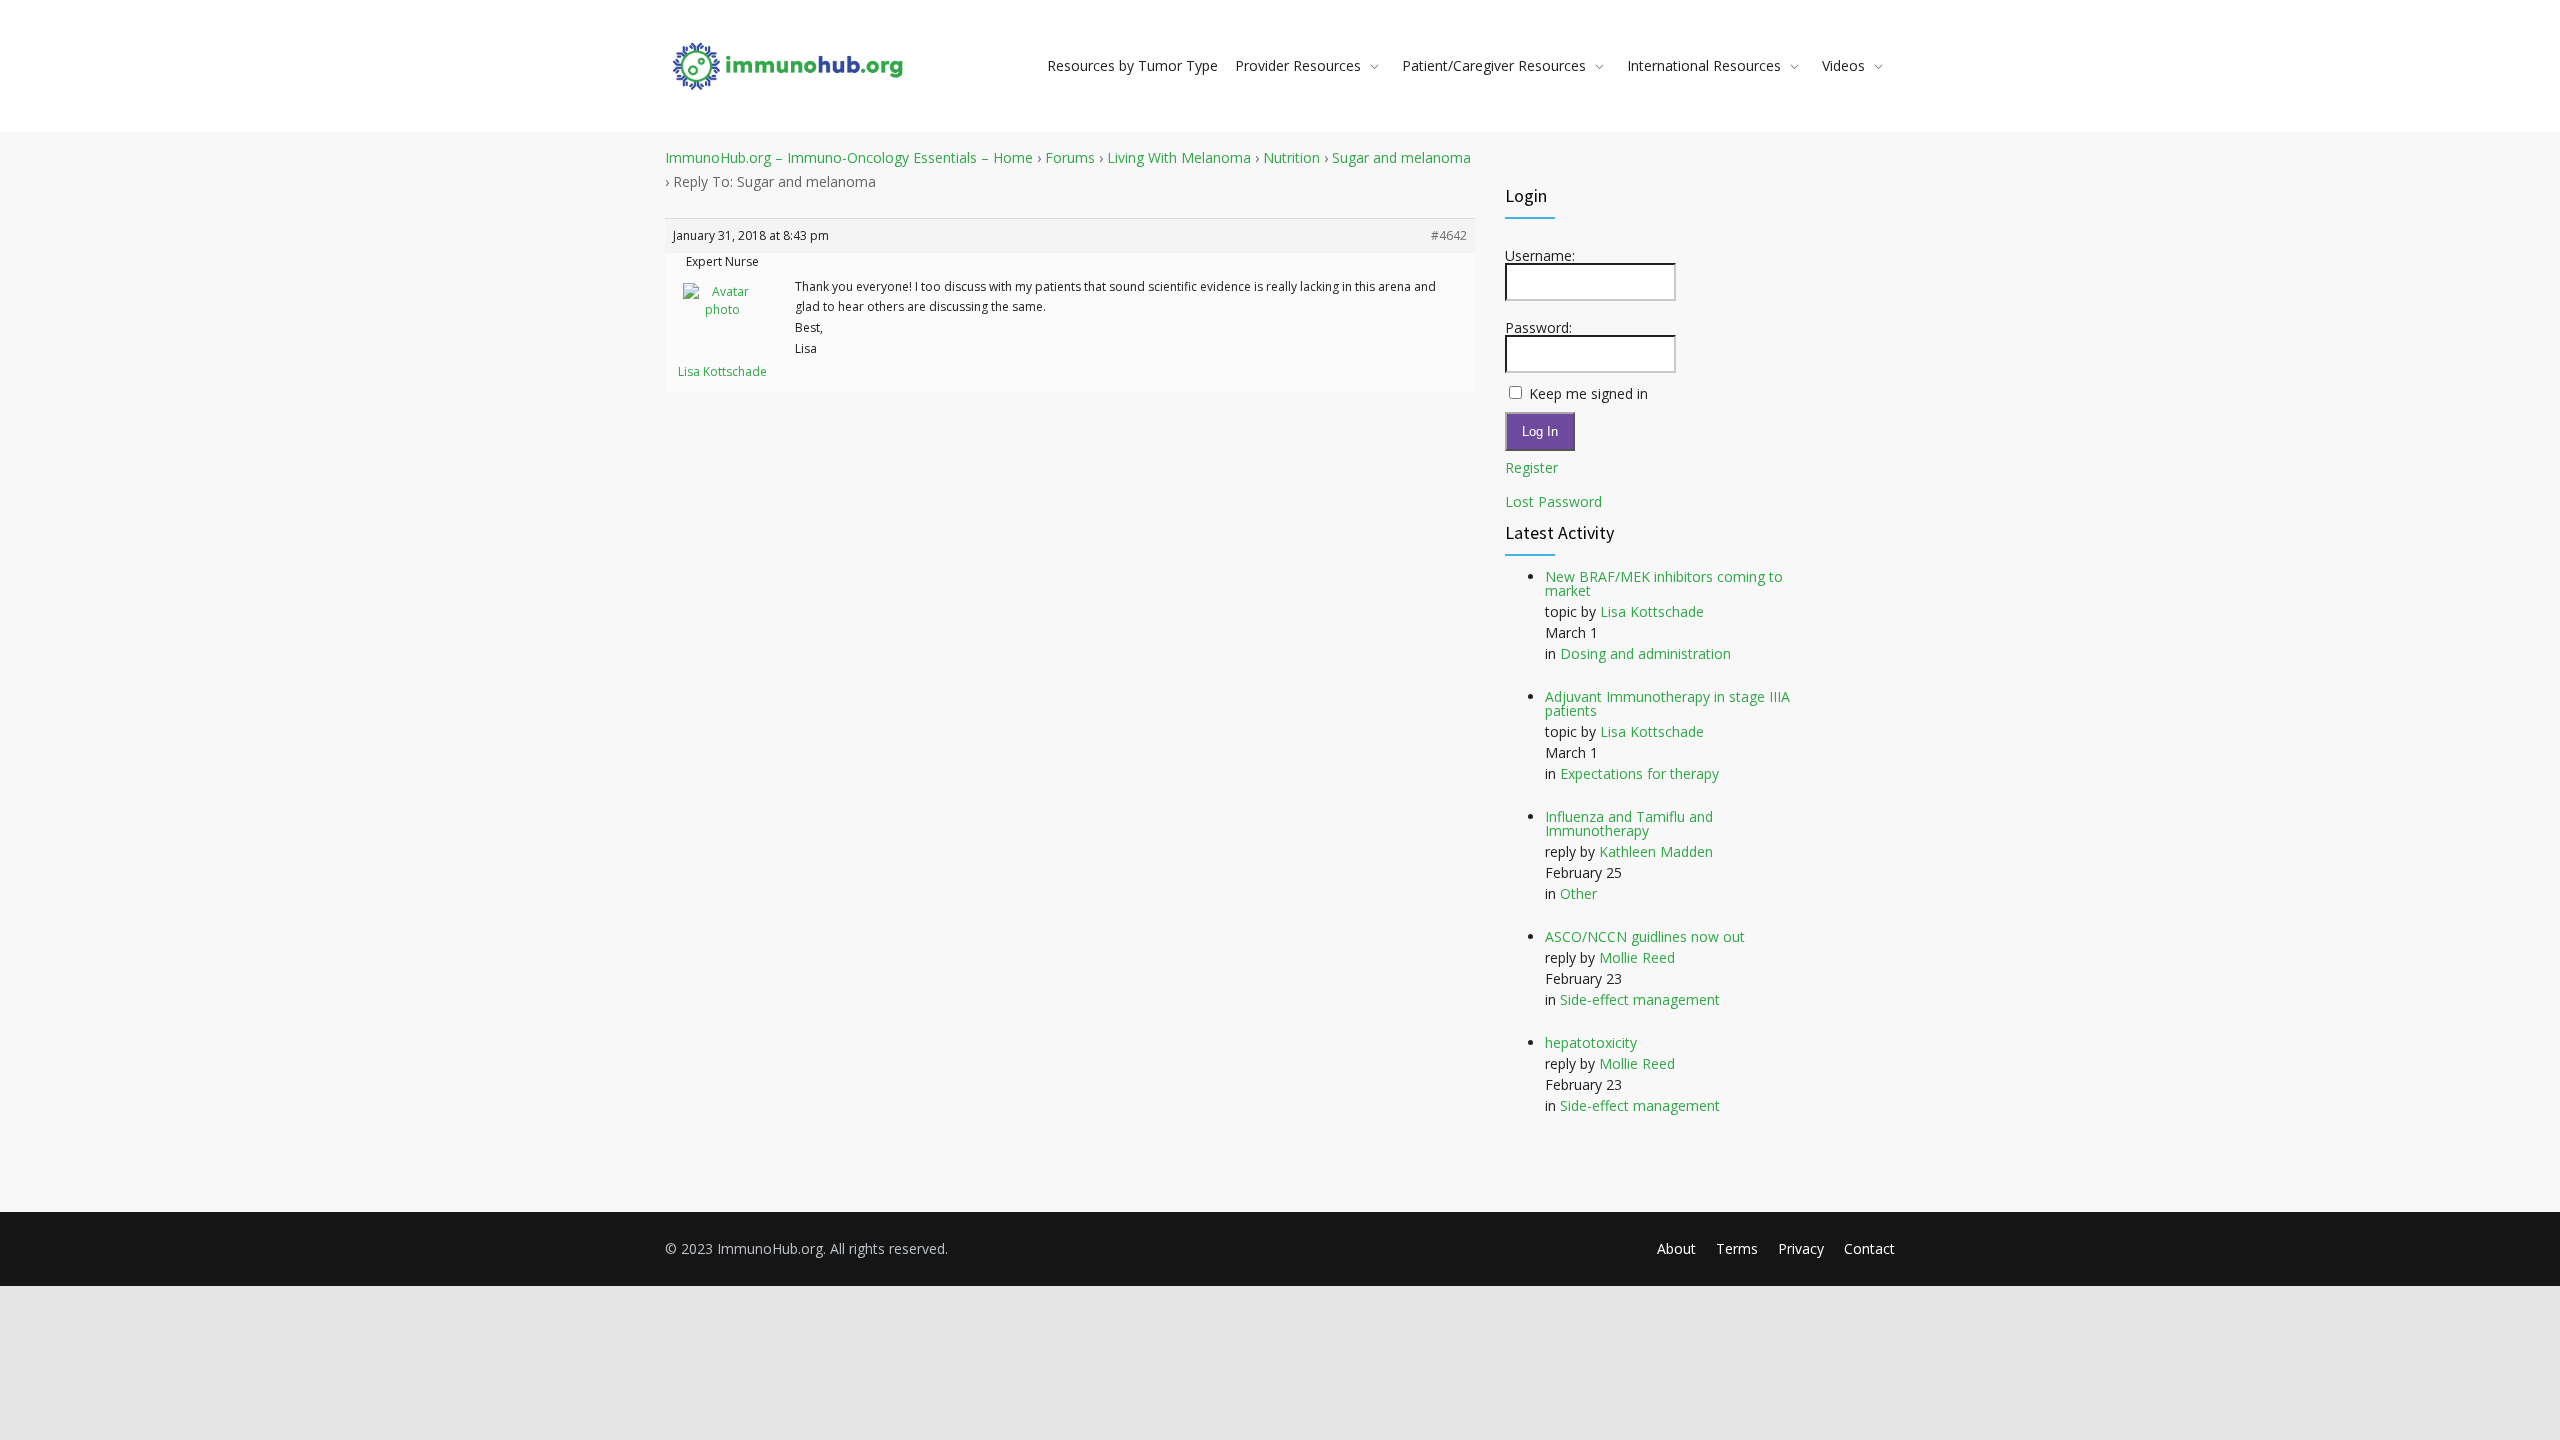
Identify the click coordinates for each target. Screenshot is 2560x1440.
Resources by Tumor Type (1132, 65)
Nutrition (1291, 157)
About (1676, 1248)
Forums (1070, 157)
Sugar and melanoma (1401, 157)
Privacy (1801, 1248)
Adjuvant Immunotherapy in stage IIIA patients (1667, 703)
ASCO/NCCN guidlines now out (1645, 936)
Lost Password (1553, 502)
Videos (1843, 65)
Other (1578, 893)
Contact (1869, 1248)
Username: (1540, 256)
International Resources (1704, 65)
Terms (1737, 1248)
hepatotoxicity (1591, 1042)
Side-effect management (1640, 999)
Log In (1540, 431)
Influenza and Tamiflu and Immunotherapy (1629, 823)
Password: (1538, 328)
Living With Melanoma (1179, 157)
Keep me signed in (1588, 394)
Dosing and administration (1645, 653)
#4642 (1449, 235)
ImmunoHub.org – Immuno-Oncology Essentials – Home (849, 157)
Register (1531, 468)
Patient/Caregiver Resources (1494, 65)
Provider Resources (1298, 65)
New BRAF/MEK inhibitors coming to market (1664, 583)
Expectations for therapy (1639, 773)
